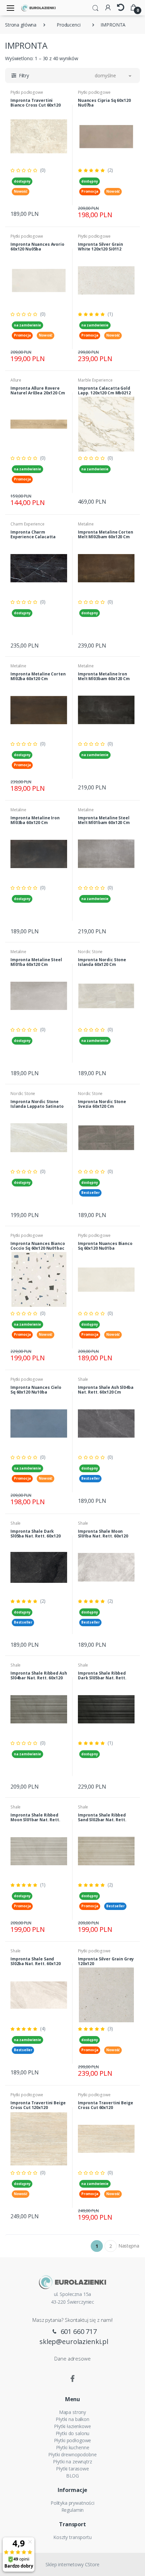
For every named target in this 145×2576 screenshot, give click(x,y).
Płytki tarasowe (72, 2469)
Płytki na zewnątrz (72, 2462)
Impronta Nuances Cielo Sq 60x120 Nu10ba (36, 1390)
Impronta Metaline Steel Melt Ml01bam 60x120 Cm (104, 820)
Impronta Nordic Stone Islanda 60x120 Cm (102, 962)
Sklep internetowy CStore (72, 2564)
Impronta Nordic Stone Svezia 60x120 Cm (102, 1104)
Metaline (86, 524)
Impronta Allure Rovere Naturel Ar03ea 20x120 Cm (38, 391)
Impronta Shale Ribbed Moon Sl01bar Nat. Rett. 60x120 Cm (35, 1820)
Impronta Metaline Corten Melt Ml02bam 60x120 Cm (106, 534)
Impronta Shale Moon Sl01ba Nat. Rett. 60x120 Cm (103, 1536)
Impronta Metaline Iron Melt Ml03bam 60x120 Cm (104, 676)
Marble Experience (95, 380)
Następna (129, 2246)
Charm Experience (27, 524)
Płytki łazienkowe (72, 2426)
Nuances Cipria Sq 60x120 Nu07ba (104, 103)
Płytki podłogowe (27, 92)
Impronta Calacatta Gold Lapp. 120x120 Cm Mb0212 (104, 391)
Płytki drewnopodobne (72, 2454)
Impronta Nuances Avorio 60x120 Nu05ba (37, 247)
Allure (16, 380)
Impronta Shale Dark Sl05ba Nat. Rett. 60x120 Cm (36, 1536)
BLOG (72, 2476)
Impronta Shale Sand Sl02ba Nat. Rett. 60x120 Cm (36, 1964)
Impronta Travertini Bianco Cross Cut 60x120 (36, 103)
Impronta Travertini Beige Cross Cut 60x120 (105, 2105)
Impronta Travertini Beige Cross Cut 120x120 (38, 2105)
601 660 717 (78, 2331)
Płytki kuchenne (73, 2447)
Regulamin (73, 2510)
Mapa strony (72, 2412)
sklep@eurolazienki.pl (74, 2341)
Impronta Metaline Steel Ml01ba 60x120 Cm (36, 962)
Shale (83, 1379)
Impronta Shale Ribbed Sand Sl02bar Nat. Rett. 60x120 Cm (102, 1820)
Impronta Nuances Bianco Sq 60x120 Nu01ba (105, 1246)
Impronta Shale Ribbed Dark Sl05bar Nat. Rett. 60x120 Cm (102, 1678)
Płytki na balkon (72, 2419)
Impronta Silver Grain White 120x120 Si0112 (100, 247)
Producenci (69, 25)
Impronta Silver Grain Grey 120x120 (106, 1961)
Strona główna (21, 25)
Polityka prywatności (72, 2503)
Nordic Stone (90, 952)
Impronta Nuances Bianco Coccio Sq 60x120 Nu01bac (38, 1246)
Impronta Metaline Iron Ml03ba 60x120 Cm (35, 820)
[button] (95, 7)
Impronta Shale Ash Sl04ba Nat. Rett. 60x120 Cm (106, 1390)
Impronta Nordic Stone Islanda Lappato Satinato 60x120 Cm (37, 1106)
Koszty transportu (72, 2537)
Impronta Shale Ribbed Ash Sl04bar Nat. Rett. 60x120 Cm (39, 1678)
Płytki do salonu (73, 2433)
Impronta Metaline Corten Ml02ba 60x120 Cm (38, 676)
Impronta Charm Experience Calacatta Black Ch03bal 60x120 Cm (36, 537)
